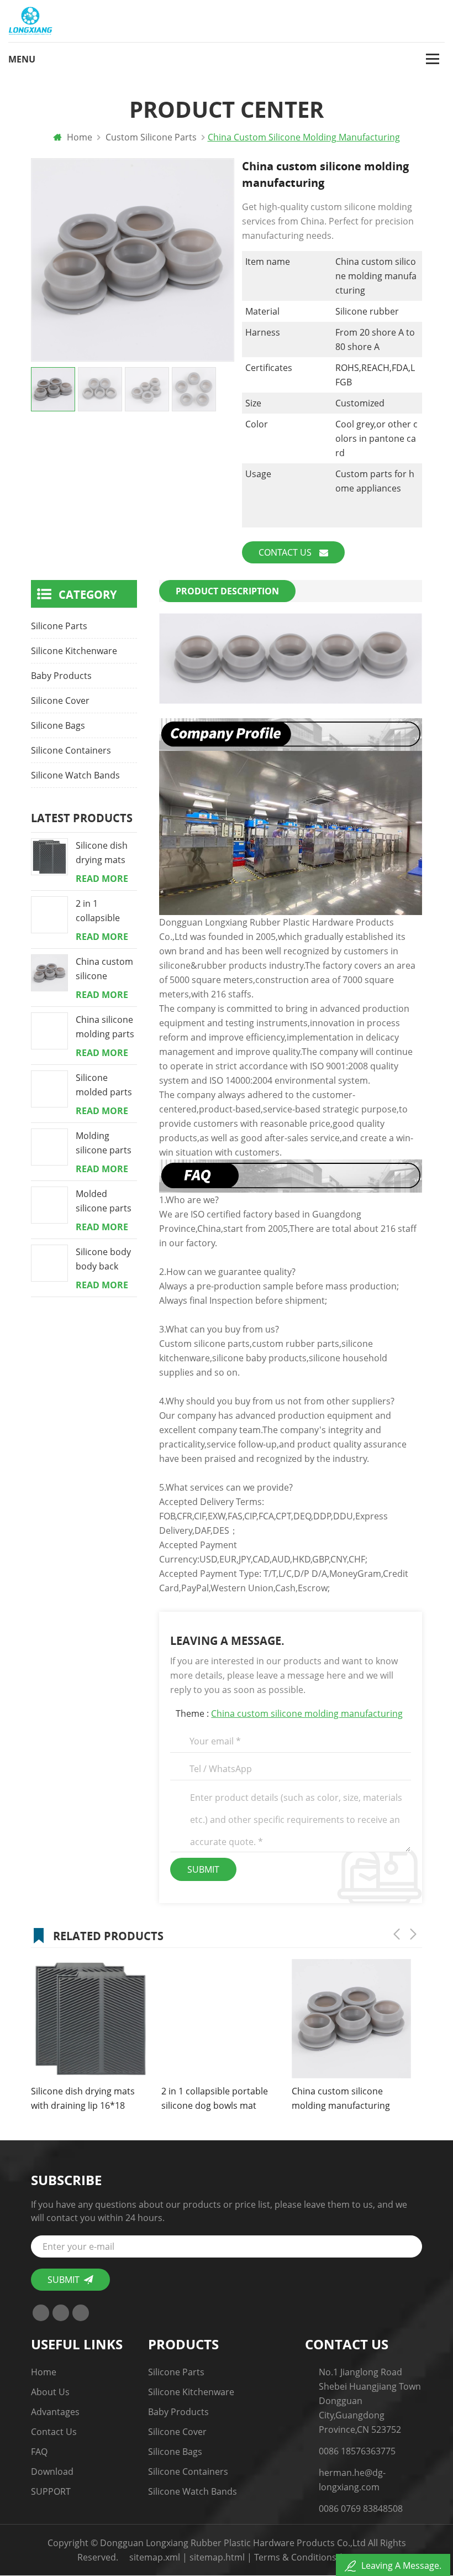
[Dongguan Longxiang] (30, 21)
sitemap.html (217, 2557)
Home (78, 137)
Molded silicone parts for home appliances (104, 1201)
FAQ (39, 2452)
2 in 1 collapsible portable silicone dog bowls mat (101, 911)
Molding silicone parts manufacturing (107, 1143)
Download (52, 2472)
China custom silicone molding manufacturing (307, 1713)
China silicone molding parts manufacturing (107, 1027)
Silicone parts (59, 626)
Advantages (55, 2412)
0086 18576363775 (357, 2451)
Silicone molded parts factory (104, 1085)
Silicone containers (71, 750)
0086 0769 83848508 (361, 2509)
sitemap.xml (155, 2557)
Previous (397, 1934)
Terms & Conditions (295, 2557)
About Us (50, 2392)
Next (413, 1934)
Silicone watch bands (75, 775)
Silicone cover (60, 701)
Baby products (61, 676)
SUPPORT (51, 2491)
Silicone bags (58, 725)
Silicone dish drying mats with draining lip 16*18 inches (103, 853)
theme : (289, 1713)
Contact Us (286, 552)
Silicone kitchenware (74, 651)
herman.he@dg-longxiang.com (352, 2480)
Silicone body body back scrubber (103, 1260)
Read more (102, 879)
